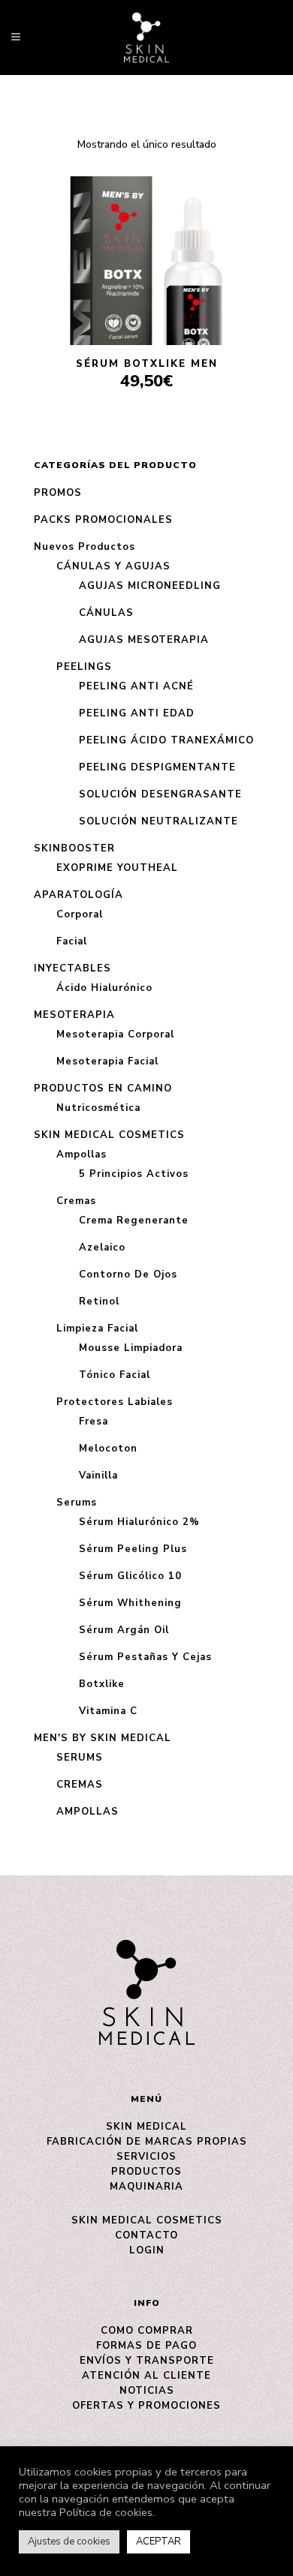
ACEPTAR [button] (159, 2541)
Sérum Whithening (130, 1603)
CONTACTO (146, 2235)
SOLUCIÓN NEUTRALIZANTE (159, 821)
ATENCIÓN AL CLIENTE (146, 2376)
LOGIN (147, 2250)
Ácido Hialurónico (104, 988)
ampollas (82, 1154)
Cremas (76, 1201)
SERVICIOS (146, 2157)
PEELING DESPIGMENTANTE (157, 767)
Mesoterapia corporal (115, 1034)
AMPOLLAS (88, 1812)
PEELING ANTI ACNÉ (136, 686)
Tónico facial (115, 1375)
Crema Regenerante (134, 1220)
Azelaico (102, 1247)
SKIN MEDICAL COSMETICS (109, 1135)
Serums (77, 1503)
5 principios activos (134, 1174)
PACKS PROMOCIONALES (103, 520)
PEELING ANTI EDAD (137, 713)
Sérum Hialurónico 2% (139, 1522)
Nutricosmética (98, 1108)
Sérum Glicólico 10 (130, 1576)
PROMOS (58, 493)
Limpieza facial (97, 1329)
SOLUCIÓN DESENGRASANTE (160, 794)
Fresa (94, 1422)
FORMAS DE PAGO (146, 2346)
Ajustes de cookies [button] (69, 2541)
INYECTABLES (72, 968)
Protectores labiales (115, 1402)
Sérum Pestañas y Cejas (145, 1657)
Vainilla (98, 1476)
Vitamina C (108, 1711)
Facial (72, 941)
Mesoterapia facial (107, 1061)
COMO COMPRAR (147, 2331)
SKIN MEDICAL (146, 2127)
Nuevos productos (85, 547)
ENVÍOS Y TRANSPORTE (147, 2361)
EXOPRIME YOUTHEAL (117, 868)
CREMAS (80, 1785)
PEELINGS (84, 667)
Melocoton (108, 1449)
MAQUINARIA (146, 2187)
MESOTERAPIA (74, 1015)
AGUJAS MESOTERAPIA (144, 640)
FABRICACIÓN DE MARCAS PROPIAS (147, 2142)
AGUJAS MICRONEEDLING (150, 586)
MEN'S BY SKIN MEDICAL (103, 1738)
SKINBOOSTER (74, 848)
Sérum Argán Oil (124, 1630)
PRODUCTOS (146, 2172)
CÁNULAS (106, 613)
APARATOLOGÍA (79, 895)
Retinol (99, 1302)
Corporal (80, 914)
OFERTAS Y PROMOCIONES (146, 2406)
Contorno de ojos (128, 1274)
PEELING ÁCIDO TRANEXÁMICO (166, 740)
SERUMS (80, 1758)
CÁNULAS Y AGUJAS (113, 566)
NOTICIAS (147, 2391)
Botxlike (102, 1684)
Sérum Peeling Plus (133, 1549)
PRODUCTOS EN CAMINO (103, 1088)
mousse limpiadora (131, 1348)
